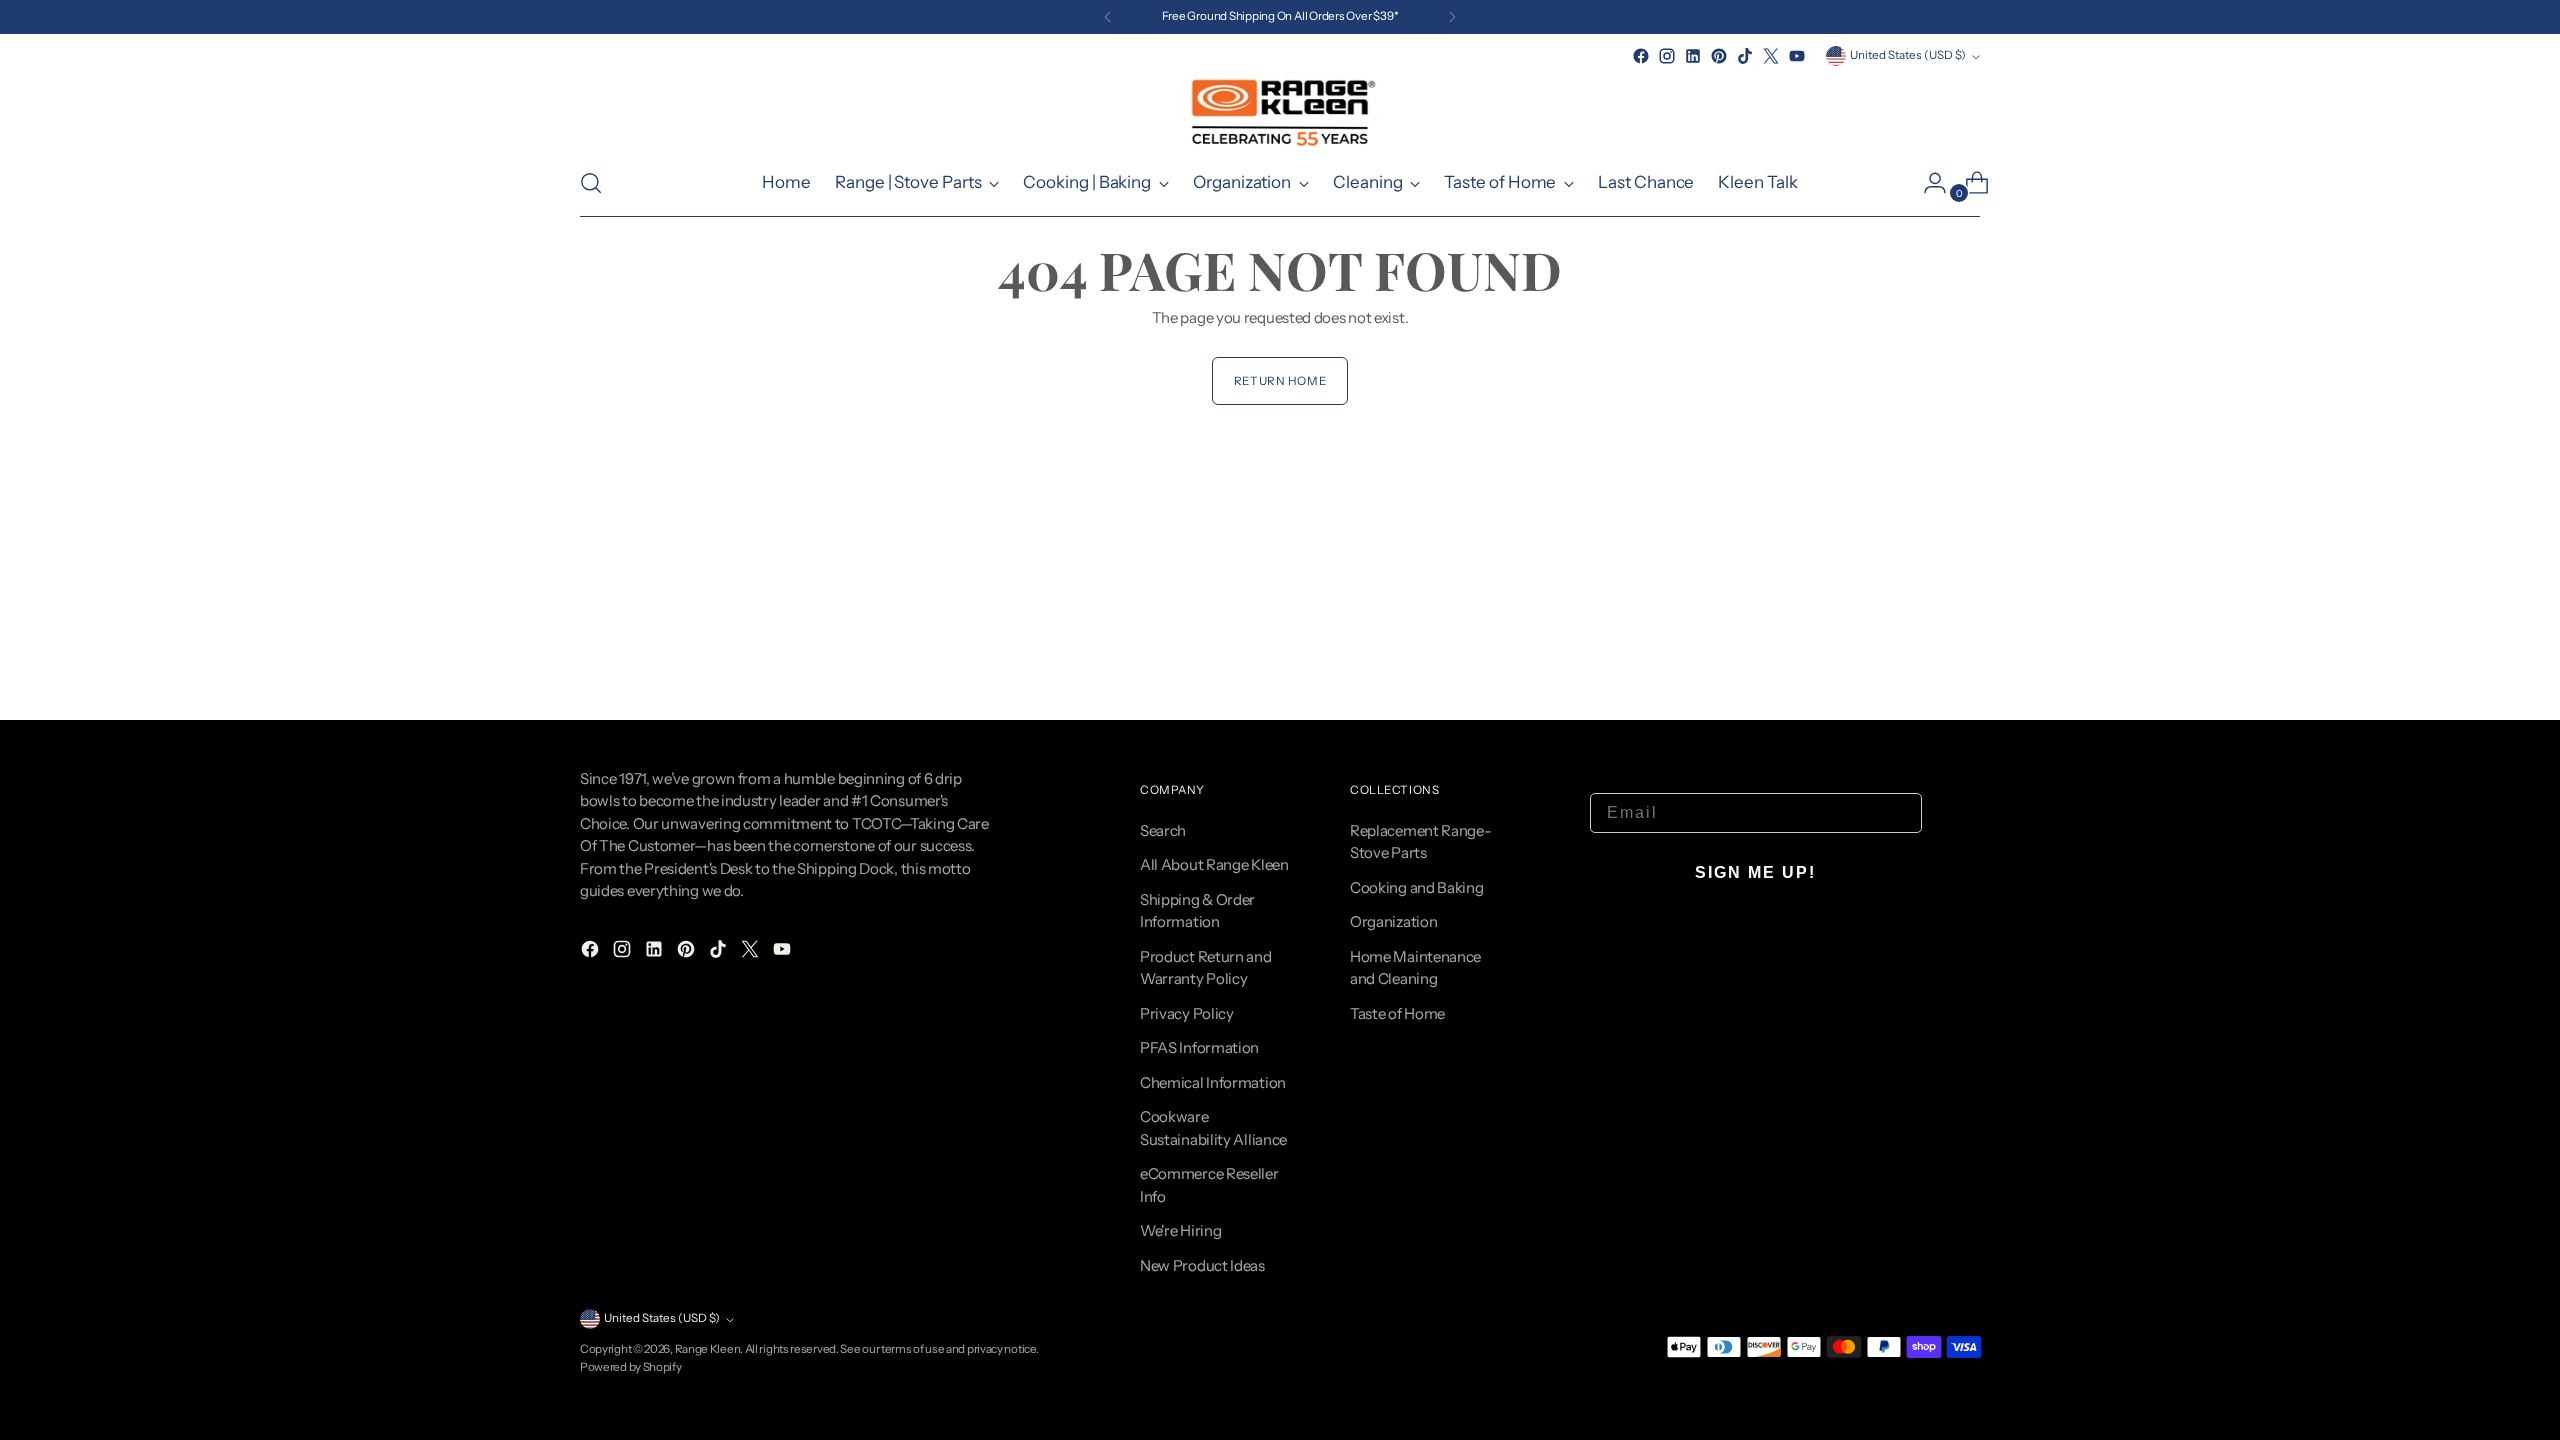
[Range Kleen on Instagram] (1667, 56)
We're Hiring (1180, 1230)
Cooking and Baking (1417, 887)
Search (1163, 830)
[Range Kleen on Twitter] (1771, 56)
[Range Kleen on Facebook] (1641, 56)
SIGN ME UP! (1755, 872)
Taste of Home (1397, 1013)
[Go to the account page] (1927, 183)
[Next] (1452, 17)
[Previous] (1108, 17)
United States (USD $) (1908, 55)
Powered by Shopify (631, 1367)
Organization (1393, 921)
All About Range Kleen (1214, 864)
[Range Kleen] (1280, 109)
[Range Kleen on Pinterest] (1719, 56)
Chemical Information (1213, 1082)
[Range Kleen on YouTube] (1797, 56)
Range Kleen (708, 1349)
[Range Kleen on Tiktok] (1745, 56)
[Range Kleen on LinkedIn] (1693, 56)
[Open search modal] (591, 183)
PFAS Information (1199, 1047)
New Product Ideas (1202, 1265)
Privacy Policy (1187, 1013)
